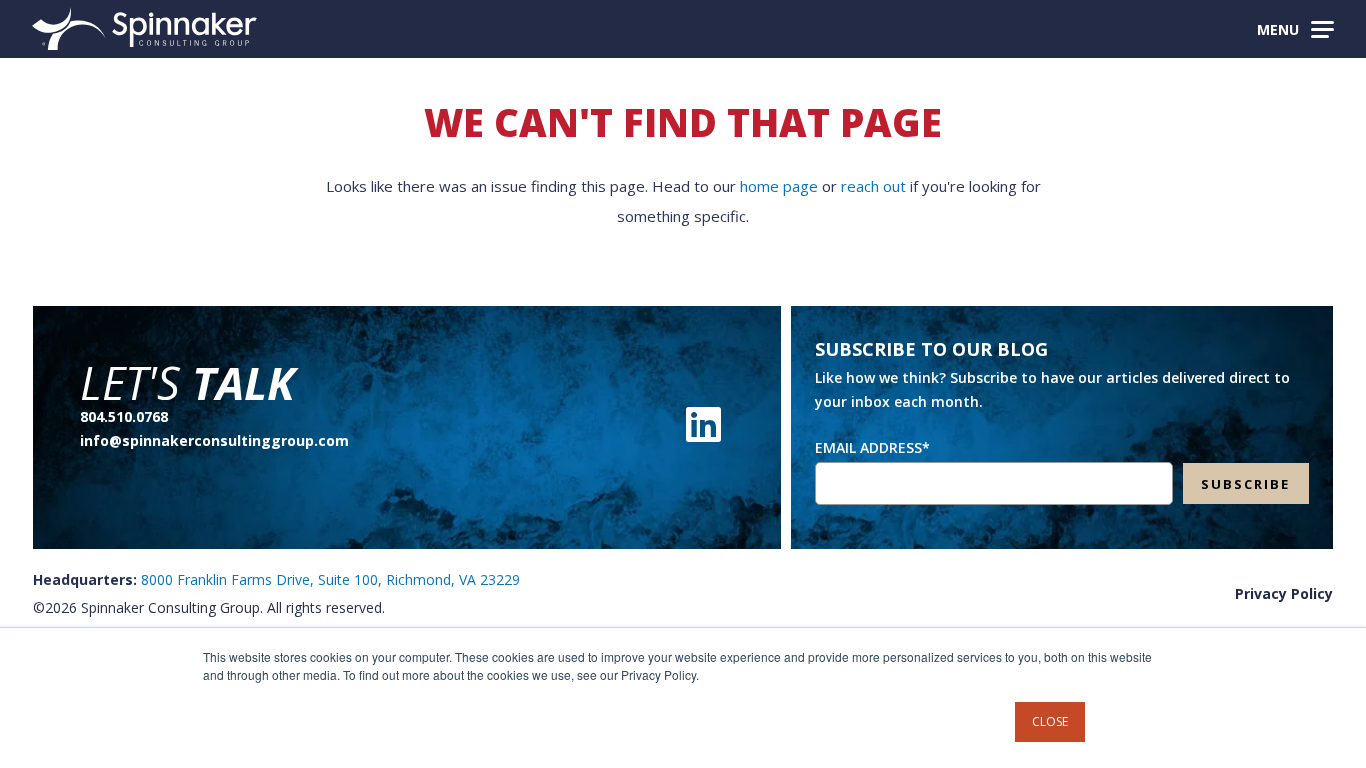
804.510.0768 (124, 416)
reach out (873, 186)
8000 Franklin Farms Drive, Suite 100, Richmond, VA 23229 (330, 579)
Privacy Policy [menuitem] (1284, 593)
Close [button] (1050, 721)
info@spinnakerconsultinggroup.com (214, 440)
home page (779, 186)
